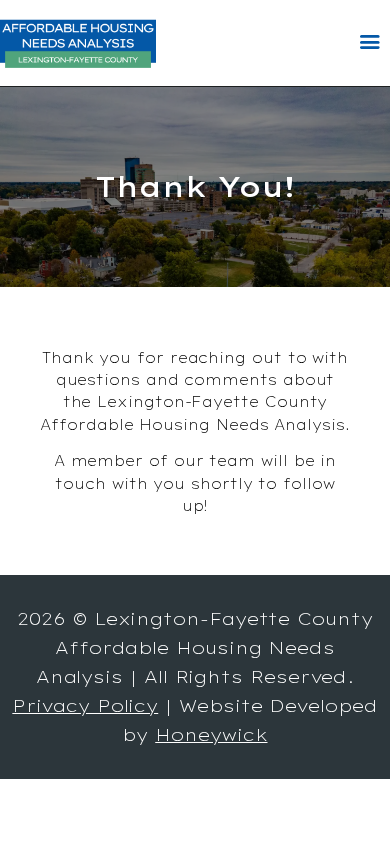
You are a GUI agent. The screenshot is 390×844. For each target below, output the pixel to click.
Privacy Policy (85, 705)
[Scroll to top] (356, 796)
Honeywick (211, 734)
